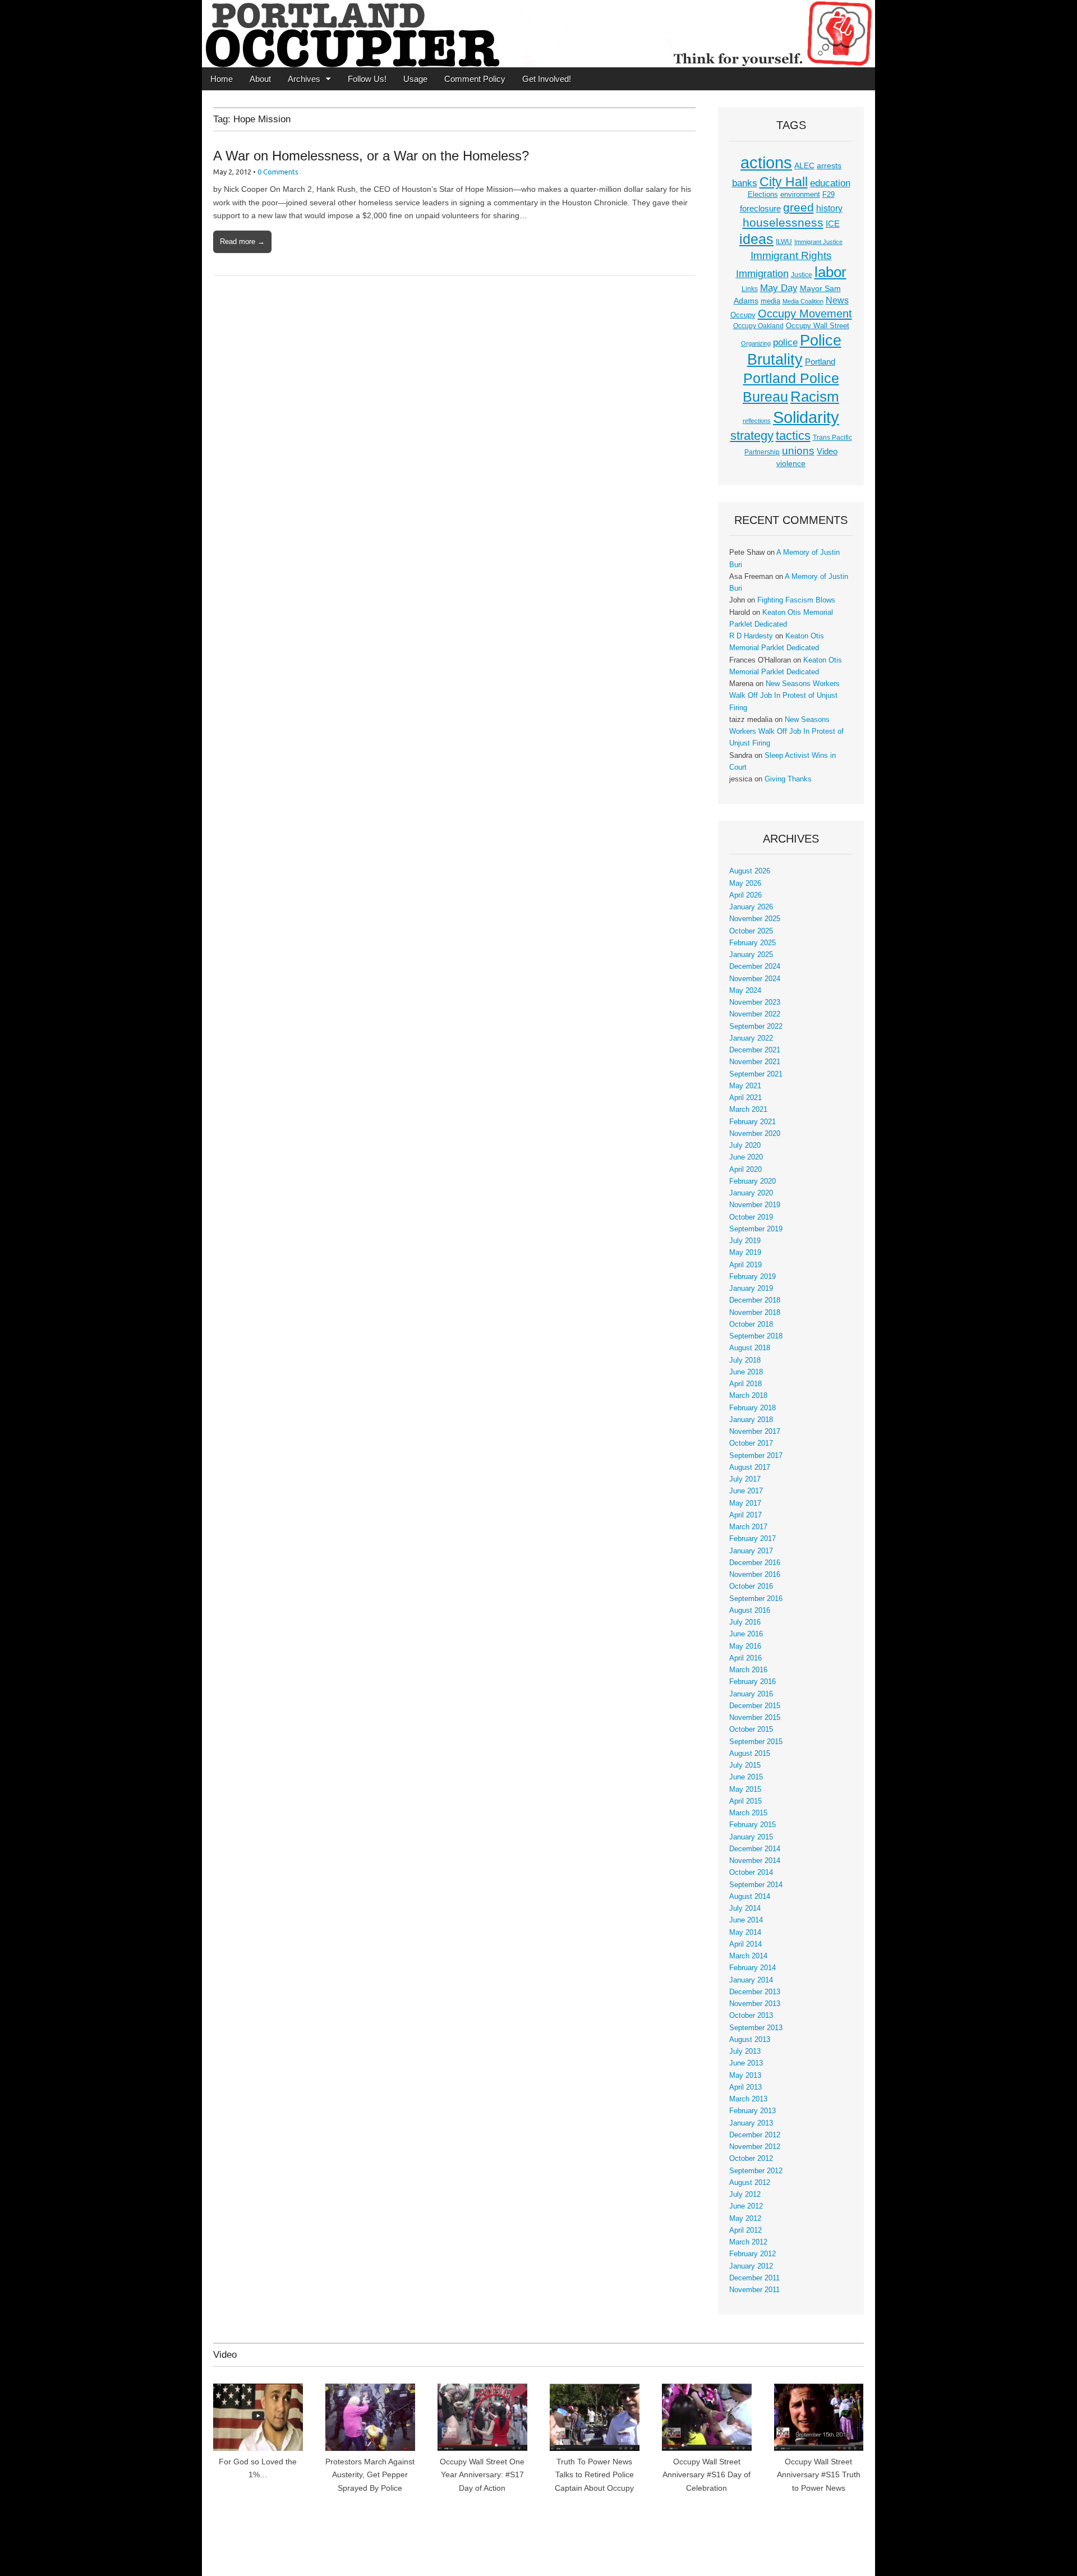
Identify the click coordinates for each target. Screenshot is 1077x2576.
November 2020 (755, 1134)
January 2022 (751, 1038)
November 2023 (755, 1002)
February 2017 (752, 1539)
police (785, 342)
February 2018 (752, 1408)
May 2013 (745, 2076)
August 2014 (750, 1897)
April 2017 (745, 1515)
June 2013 (746, 2063)
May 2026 (745, 884)
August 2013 (750, 2040)
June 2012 (746, 2206)
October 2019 (751, 1217)
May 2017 (745, 1503)
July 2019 (745, 1241)
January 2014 (751, 1980)
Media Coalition (803, 301)
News (837, 300)
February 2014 (752, 1968)
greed (798, 207)
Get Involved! (547, 79)
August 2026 (750, 871)
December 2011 (754, 2278)
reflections (757, 421)
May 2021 (745, 1086)
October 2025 (751, 931)
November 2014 (755, 1861)
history (829, 208)
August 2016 (750, 1611)
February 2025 (752, 943)
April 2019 (745, 1265)
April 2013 (745, 2087)
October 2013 (751, 2016)
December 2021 (755, 1050)
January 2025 (751, 955)
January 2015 (751, 1837)
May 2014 (745, 1933)
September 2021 (756, 1074)
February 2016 (752, 1682)
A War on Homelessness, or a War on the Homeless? (371, 156)
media (770, 301)
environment (800, 195)
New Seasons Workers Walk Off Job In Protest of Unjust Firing (784, 696)
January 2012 (751, 2266)
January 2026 (751, 907)
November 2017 (755, 1432)
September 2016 (756, 1599)
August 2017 (750, 1468)
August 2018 (750, 1348)
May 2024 (745, 991)
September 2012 (756, 2171)
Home (222, 79)
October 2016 (751, 1586)
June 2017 (746, 1491)
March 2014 (748, 1956)
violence (791, 463)
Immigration (762, 274)
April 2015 (745, 1801)
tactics (793, 436)
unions (798, 450)
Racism (815, 397)
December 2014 (755, 1849)
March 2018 (748, 1396)
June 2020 (746, 1157)
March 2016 (748, 1670)
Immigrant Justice (818, 242)
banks (745, 183)
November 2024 (755, 979)
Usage (415, 79)
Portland (820, 362)
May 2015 (745, 1790)
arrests (829, 165)
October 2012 (751, 2159)
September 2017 (756, 1456)
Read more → (242, 242)
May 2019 (745, 1253)
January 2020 (751, 1193)
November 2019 (755, 1205)
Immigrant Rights (791, 256)
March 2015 (748, 1813)
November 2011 (754, 2290)
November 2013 (755, 2004)
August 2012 (750, 2183)
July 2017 (745, 1479)
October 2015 (751, 1729)
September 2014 (756, 1885)
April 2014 (745, 1944)
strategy (752, 436)
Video (827, 452)
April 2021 (745, 1098)
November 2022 (755, 1014)
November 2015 (755, 1718)
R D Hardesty (751, 636)
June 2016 (746, 1634)
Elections (763, 194)
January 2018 (751, 1420)
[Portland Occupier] (538, 34)
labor (830, 272)
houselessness (783, 222)
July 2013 (745, 2051)
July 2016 (745, 1622)
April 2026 (745, 895)
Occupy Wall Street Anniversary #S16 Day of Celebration (707, 2475)
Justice (802, 275)
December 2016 (755, 1563)
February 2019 (752, 1277)
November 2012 (755, 2147)
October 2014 (751, 1873)
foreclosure (760, 209)
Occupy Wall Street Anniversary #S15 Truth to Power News (819, 2475)
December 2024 (755, 967)
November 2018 (755, 1313)
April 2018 (745, 1384)
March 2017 (748, 1527)
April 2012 (745, 2230)
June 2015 (746, 1777)
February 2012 (752, 2254)
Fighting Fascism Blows (796, 600)
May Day (779, 288)
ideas (756, 239)
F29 (829, 195)
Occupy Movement (805, 314)
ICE (833, 224)
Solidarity (806, 417)
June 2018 (746, 1372)
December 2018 (755, 1300)
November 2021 (755, 1062)
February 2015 (752, 1825)
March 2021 (748, 1110)
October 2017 (751, 1443)
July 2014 (745, 1908)
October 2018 (751, 1324)
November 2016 (755, 1575)
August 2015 (750, 1754)
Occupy (743, 315)
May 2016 (745, 1646)
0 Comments (278, 172)
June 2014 (746, 1920)
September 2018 (756, 1336)
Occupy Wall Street (818, 326)
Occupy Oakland (758, 326)
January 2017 (751, 1551)
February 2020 (752, 1181)
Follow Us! (367, 79)
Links (750, 289)
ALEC (804, 165)
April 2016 (745, 1658)
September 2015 (756, 1742)
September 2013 (756, 2028)
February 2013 (752, 2111)
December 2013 (755, 1992)
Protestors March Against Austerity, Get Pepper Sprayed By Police (370, 2475)
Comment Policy (475, 79)
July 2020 (745, 1146)
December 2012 (755, 2135)
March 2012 (748, 2242)
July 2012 (745, 2195)
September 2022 (756, 1027)
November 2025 (755, 919)
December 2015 (755, 1706)
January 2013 (751, 2123)
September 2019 (756, 1229)
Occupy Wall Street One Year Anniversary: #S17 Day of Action (482, 2475)
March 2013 (748, 2099)
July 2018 (745, 1360)
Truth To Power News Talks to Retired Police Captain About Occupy (594, 2475)
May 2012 (745, 2219)
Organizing (756, 343)
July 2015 (745, 1765)
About (260, 79)
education (830, 183)
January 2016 (751, 1694)
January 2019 (751, 1289)
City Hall (784, 182)
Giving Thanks (788, 779)
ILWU (784, 242)
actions (766, 163)
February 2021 (752, 1122)
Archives (304, 79)
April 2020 (745, 1170)
